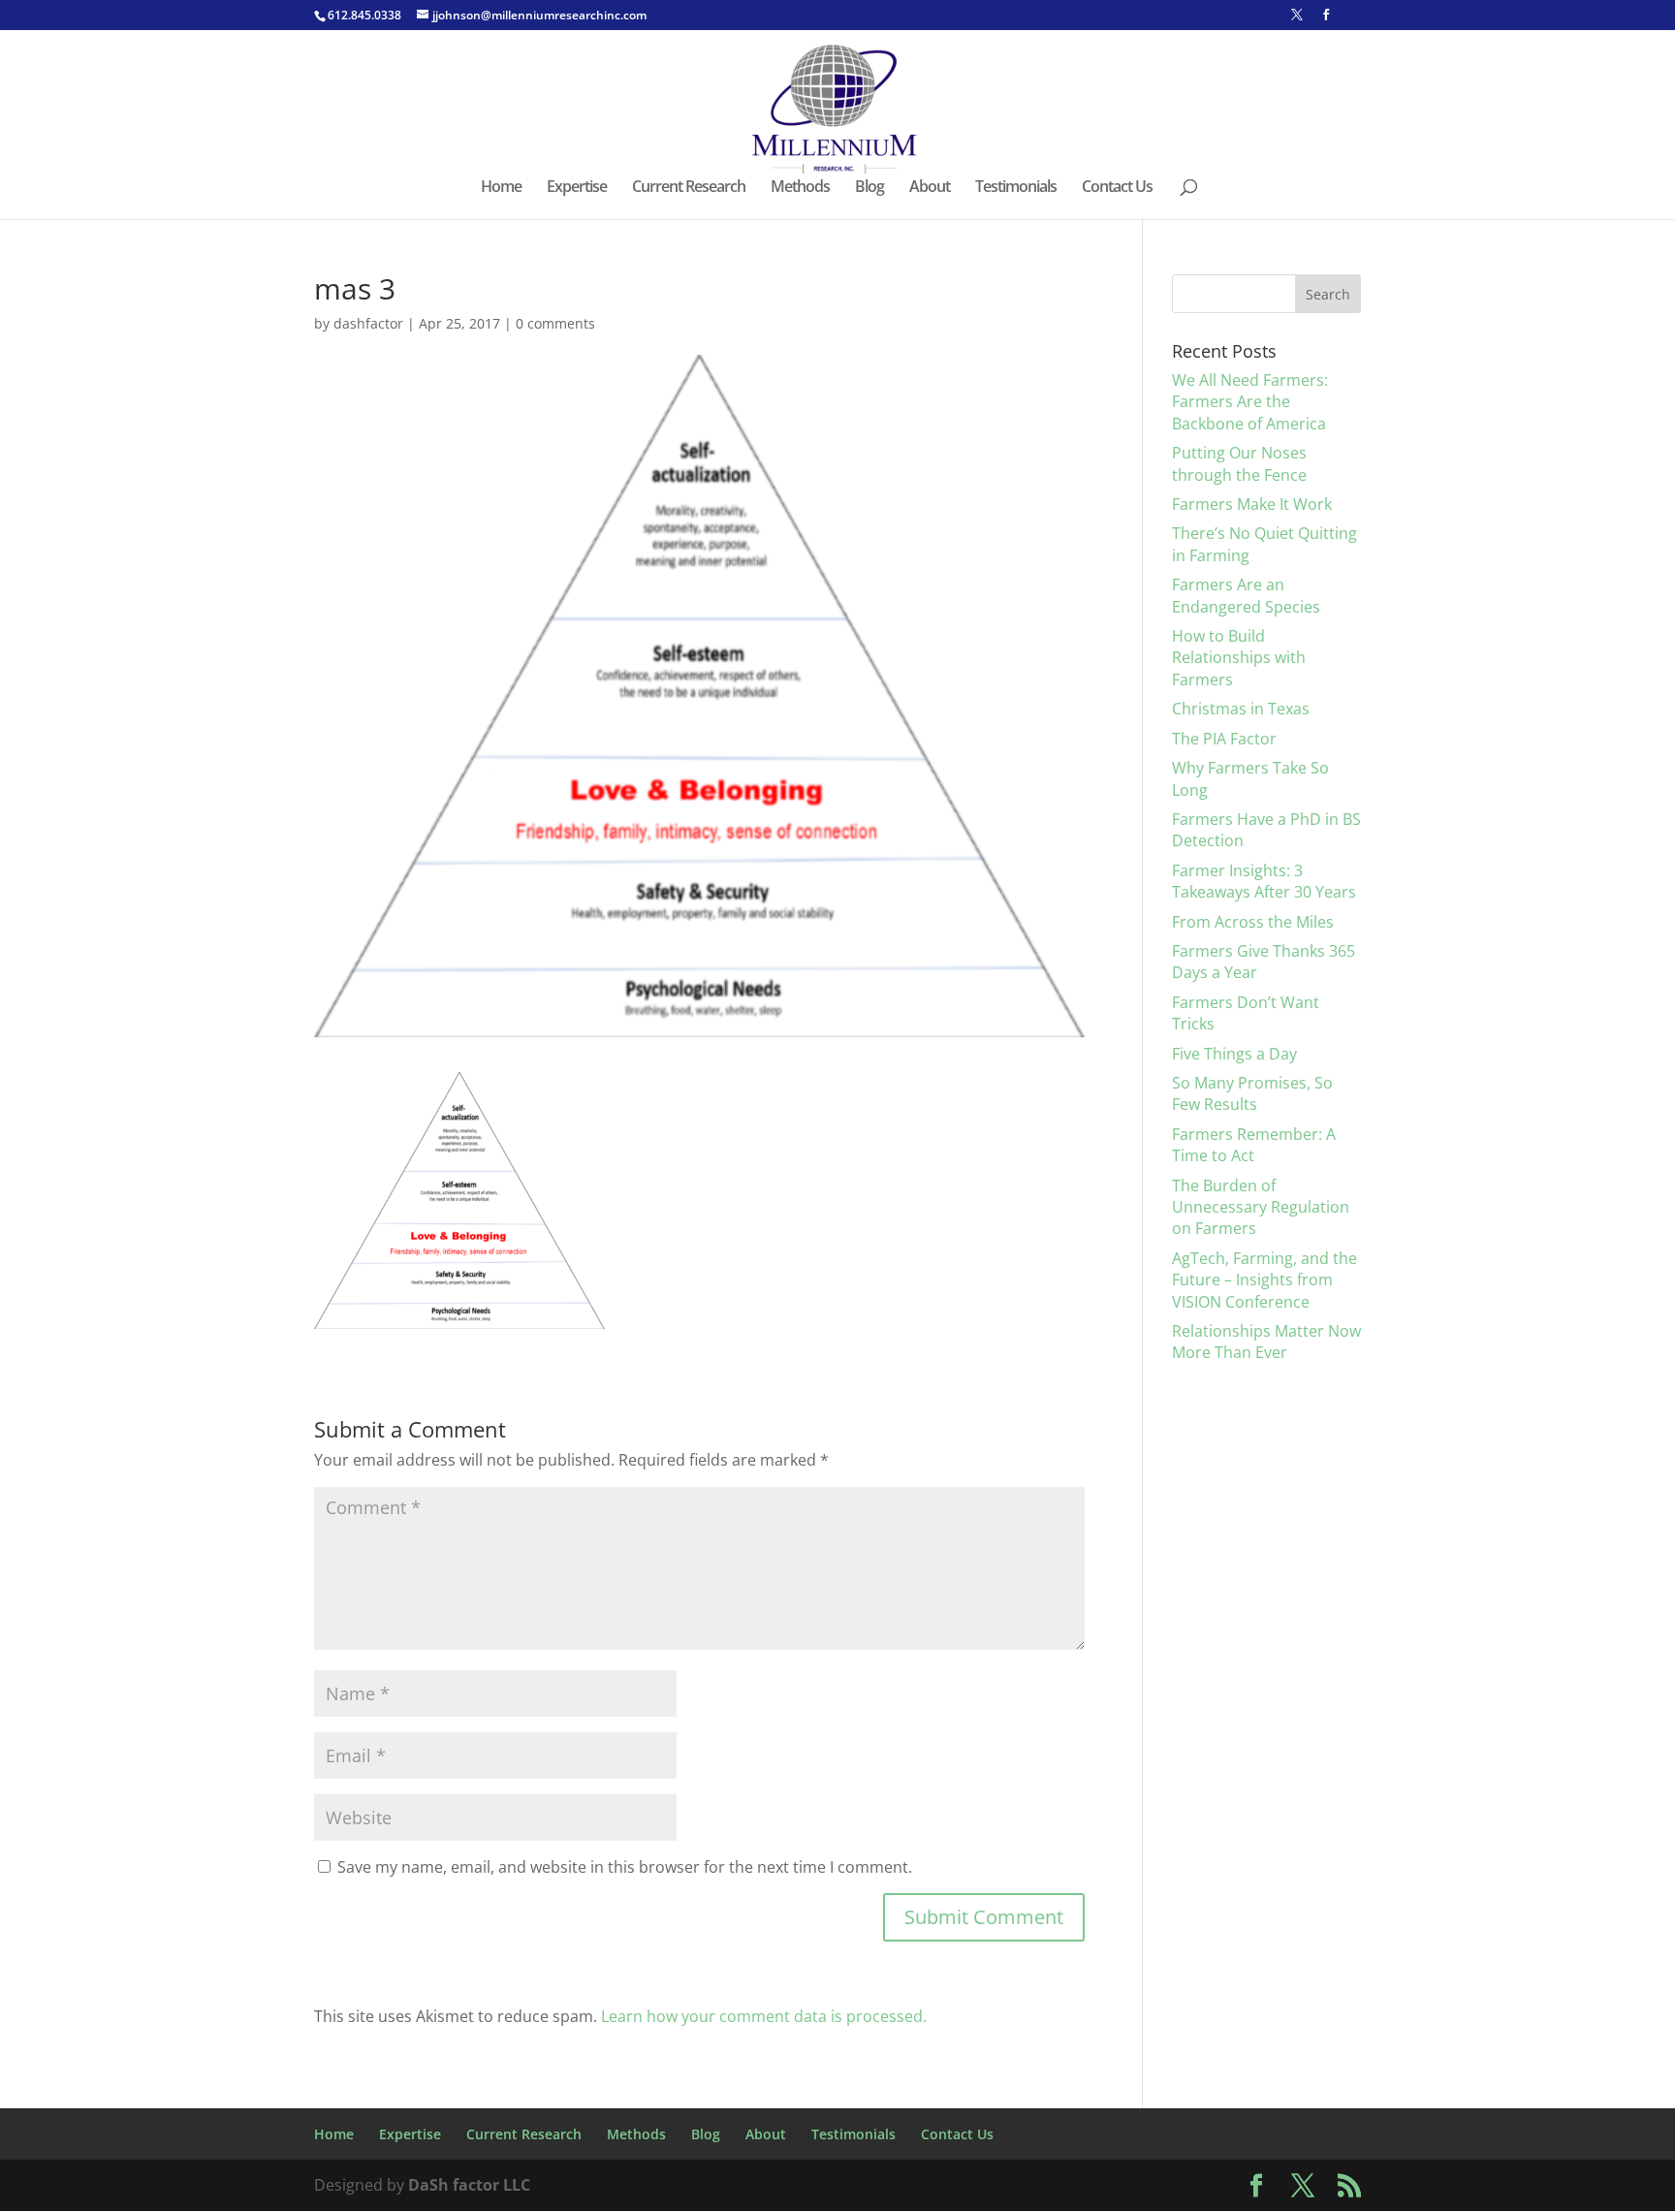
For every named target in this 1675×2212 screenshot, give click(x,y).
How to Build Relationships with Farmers (1239, 658)
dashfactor (368, 323)
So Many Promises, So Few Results (1252, 1093)
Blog (869, 188)
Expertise (577, 188)
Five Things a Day (1234, 1054)
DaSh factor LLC (469, 2185)
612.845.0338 (364, 15)
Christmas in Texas (1241, 709)
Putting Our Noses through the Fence (1239, 463)
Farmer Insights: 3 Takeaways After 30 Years (1264, 881)
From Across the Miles (1253, 922)
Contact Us (1117, 188)
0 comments (555, 323)
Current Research (689, 188)
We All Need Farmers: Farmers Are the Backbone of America (1250, 402)
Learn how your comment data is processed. (764, 2016)
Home (501, 188)
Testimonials (1016, 188)
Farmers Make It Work (1252, 504)
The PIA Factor (1224, 739)
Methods (800, 188)
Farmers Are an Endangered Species (1246, 595)
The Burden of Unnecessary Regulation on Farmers (1261, 1207)
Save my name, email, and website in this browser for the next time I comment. (625, 1867)
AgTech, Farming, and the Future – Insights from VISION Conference (1264, 1280)
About (930, 188)
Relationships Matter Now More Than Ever (1266, 1342)
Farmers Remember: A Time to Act (1254, 1145)
